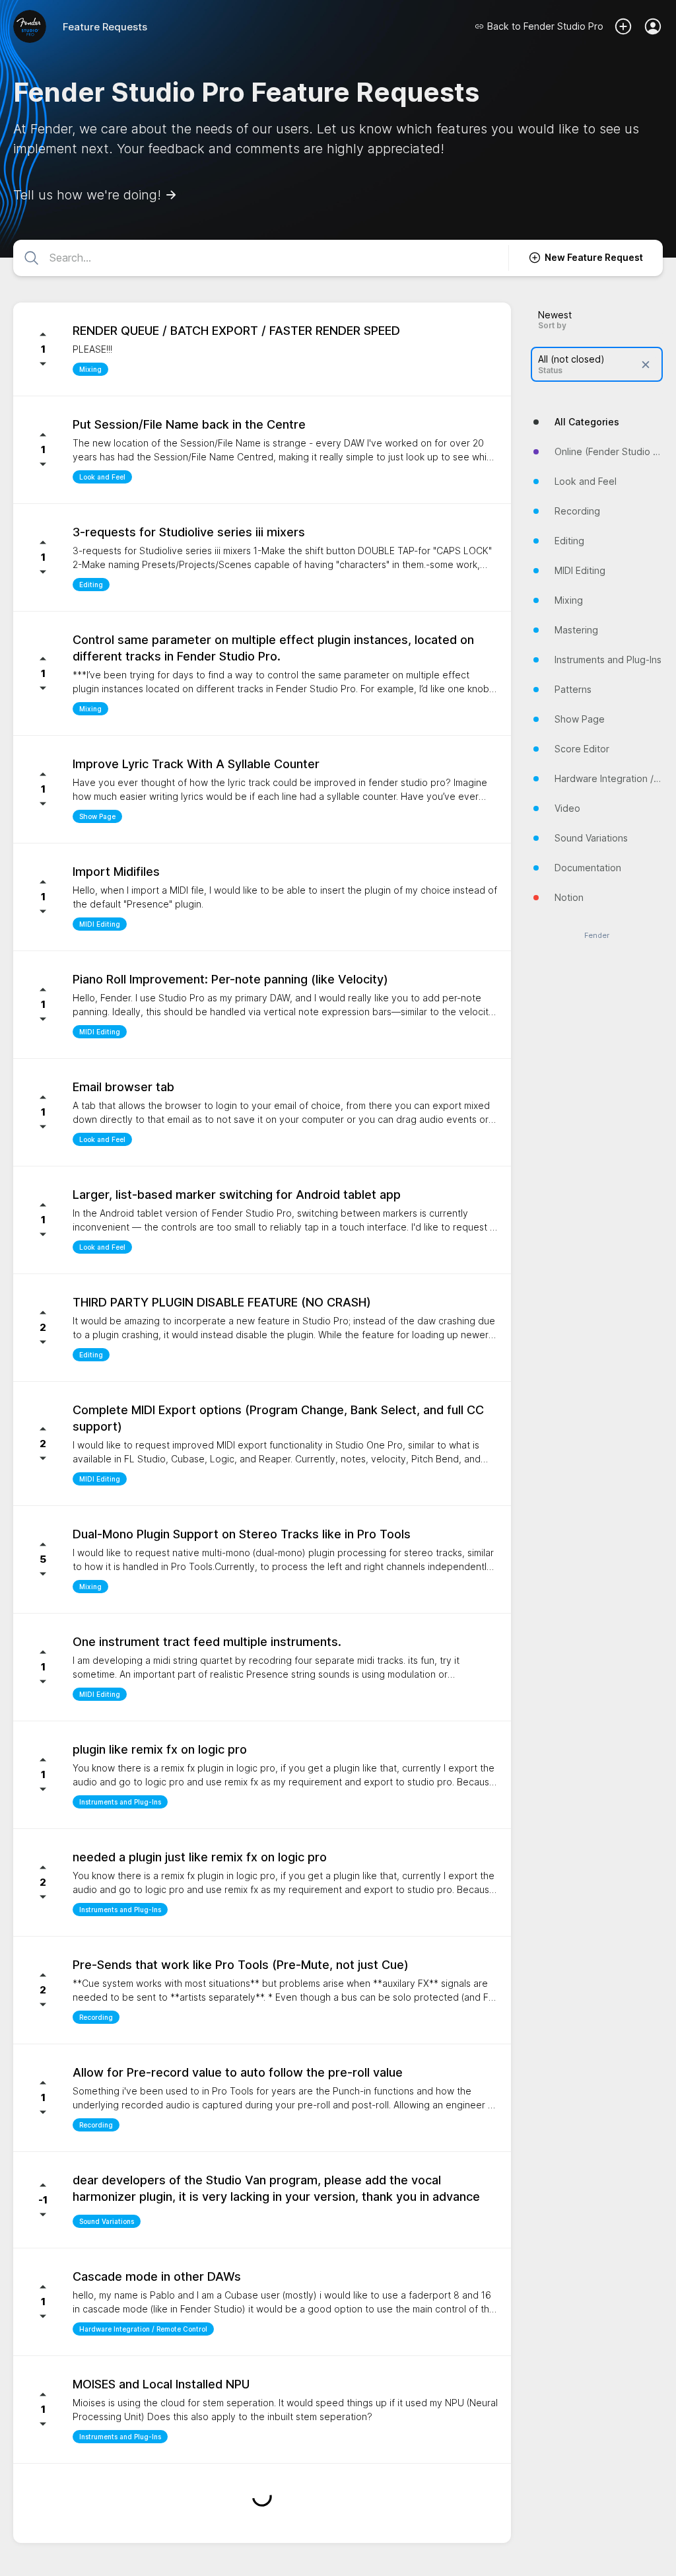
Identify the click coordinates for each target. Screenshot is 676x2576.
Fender (597, 936)
